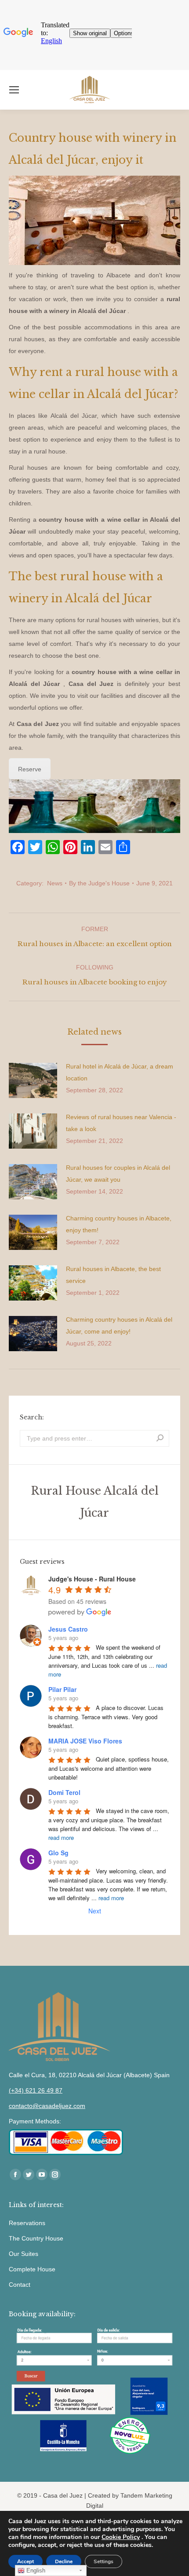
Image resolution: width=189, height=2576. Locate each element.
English (35, 2570)
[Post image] (33, 1080)
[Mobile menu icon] (14, 90)
